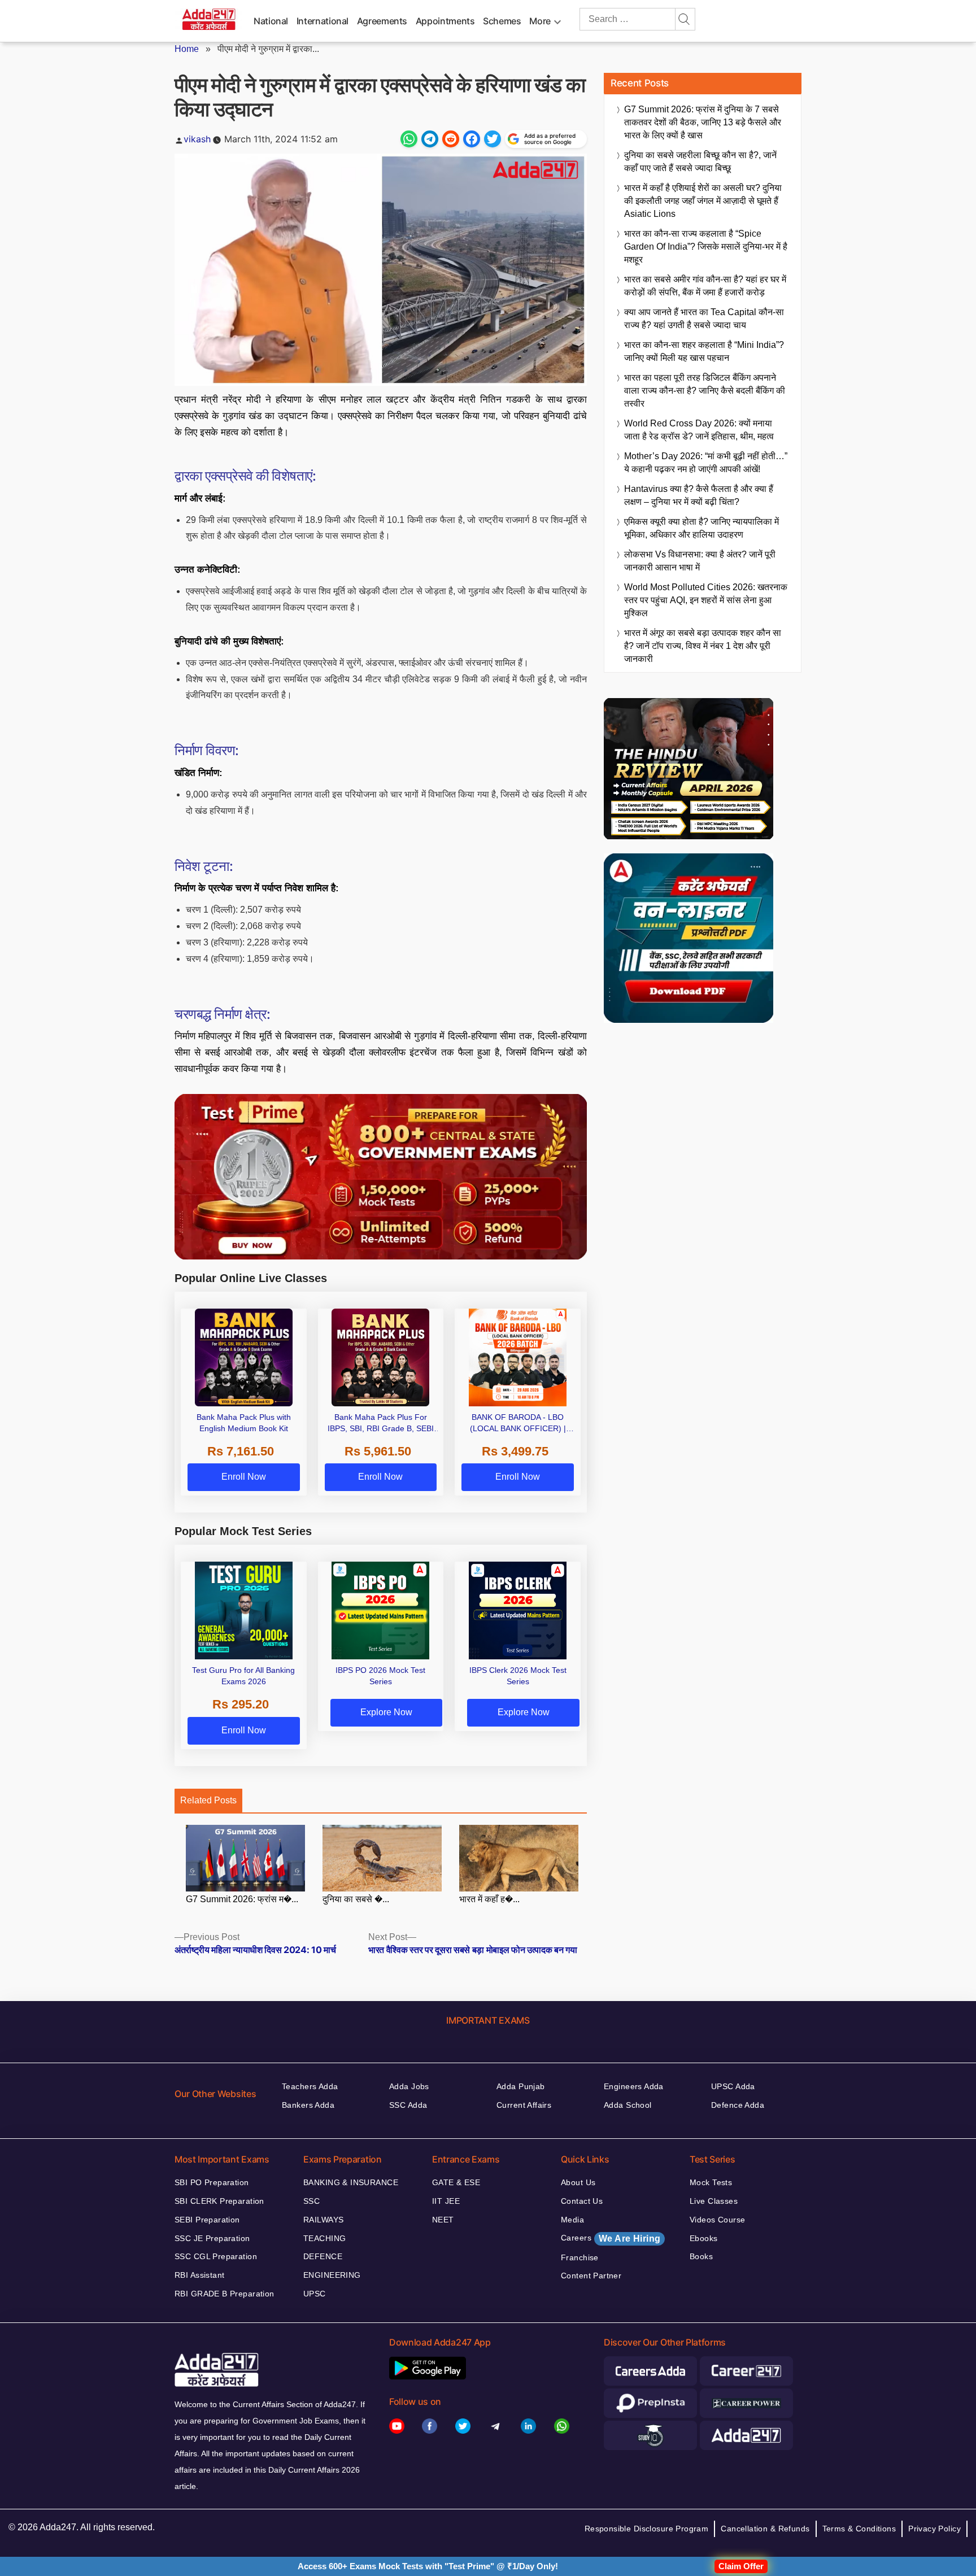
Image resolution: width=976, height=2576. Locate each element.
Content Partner (591, 2276)
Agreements (382, 21)
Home (187, 49)
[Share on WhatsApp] (409, 139)
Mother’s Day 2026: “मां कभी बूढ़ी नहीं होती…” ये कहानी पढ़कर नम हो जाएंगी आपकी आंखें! (706, 463)
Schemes (502, 21)
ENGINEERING (332, 2275)
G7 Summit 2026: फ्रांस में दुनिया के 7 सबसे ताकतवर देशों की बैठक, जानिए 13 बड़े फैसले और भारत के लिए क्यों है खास (703, 122)
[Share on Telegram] (430, 139)
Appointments (445, 21)
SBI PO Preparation (212, 2182)
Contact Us (582, 2201)
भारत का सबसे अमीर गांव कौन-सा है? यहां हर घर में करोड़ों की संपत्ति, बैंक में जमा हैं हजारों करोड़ (705, 286)
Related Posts (208, 1800)
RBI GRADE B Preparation (225, 2294)
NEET (443, 2220)
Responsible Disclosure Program (647, 2529)
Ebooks (704, 2238)
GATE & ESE (456, 2182)
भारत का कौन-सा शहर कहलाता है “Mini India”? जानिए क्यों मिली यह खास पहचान (704, 351)
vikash (197, 139)
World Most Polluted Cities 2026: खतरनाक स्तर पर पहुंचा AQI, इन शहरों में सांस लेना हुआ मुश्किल (706, 600)
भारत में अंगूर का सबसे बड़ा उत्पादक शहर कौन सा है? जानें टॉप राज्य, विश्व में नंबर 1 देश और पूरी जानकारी (703, 646)
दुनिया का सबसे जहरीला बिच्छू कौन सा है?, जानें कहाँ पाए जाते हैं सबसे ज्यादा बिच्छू (700, 162)
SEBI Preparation (207, 2220)
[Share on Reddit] (451, 139)
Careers (611, 2238)
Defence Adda (738, 2105)
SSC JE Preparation (212, 2238)
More (540, 21)
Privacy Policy (934, 2529)
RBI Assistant (199, 2275)
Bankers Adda (308, 2105)
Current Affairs (524, 2105)
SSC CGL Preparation (216, 2256)
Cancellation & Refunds (765, 2529)
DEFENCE (323, 2256)
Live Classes (714, 2201)
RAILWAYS (323, 2220)
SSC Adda (408, 2105)
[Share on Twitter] (493, 139)
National (271, 21)
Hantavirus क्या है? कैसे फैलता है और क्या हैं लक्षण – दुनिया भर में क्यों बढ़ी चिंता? (699, 495)
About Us (578, 2182)
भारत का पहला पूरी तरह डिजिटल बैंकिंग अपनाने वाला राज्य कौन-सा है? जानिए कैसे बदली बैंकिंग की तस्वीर (705, 391)
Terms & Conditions (859, 2529)
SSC (311, 2201)
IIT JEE (446, 2201)
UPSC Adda (733, 2086)
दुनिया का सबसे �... (356, 1899)
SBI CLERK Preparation (219, 2201)
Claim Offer (741, 2566)
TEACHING (324, 2238)
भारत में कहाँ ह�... (489, 1899)
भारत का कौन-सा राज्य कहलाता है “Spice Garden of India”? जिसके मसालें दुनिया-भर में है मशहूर (706, 247)
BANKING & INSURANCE (351, 2182)
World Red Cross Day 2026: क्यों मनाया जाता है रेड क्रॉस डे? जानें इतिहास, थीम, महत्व (699, 430)
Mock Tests (711, 2182)
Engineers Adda (634, 2086)
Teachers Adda (310, 2086)
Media (572, 2220)
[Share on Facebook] (472, 139)
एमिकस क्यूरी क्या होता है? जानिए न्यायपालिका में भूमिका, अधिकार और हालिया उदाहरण (701, 528)
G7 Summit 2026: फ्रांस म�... (242, 1899)
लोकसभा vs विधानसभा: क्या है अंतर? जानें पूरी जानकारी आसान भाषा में (700, 561)
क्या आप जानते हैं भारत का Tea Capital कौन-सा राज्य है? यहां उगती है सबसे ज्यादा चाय (704, 319)
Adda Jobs (409, 2086)
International (323, 21)
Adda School (628, 2105)
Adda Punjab (521, 2086)
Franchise (580, 2257)
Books (701, 2256)
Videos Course (717, 2220)
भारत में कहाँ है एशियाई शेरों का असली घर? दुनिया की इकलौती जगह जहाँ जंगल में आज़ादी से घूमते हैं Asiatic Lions (703, 201)
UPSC (315, 2294)
